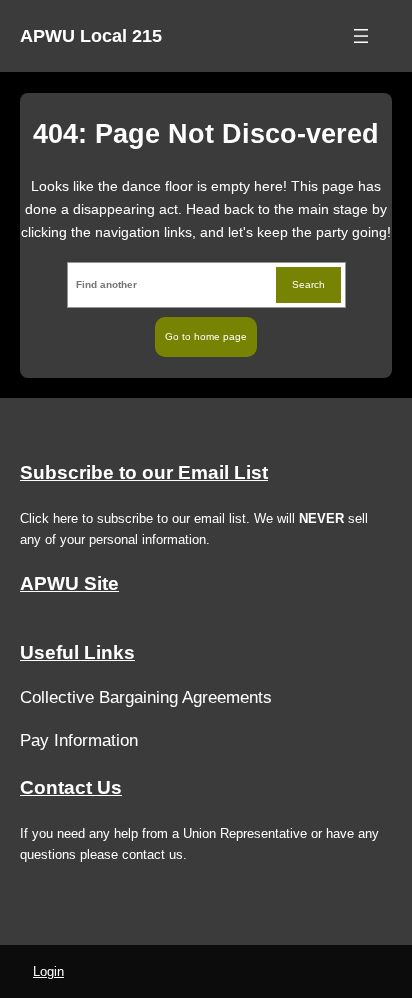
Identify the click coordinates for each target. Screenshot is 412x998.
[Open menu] (361, 36)
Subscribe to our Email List (144, 472)
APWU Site (69, 583)
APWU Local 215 (91, 36)
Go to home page (206, 336)
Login (48, 971)
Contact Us (71, 787)
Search (308, 284)
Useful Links (77, 652)
